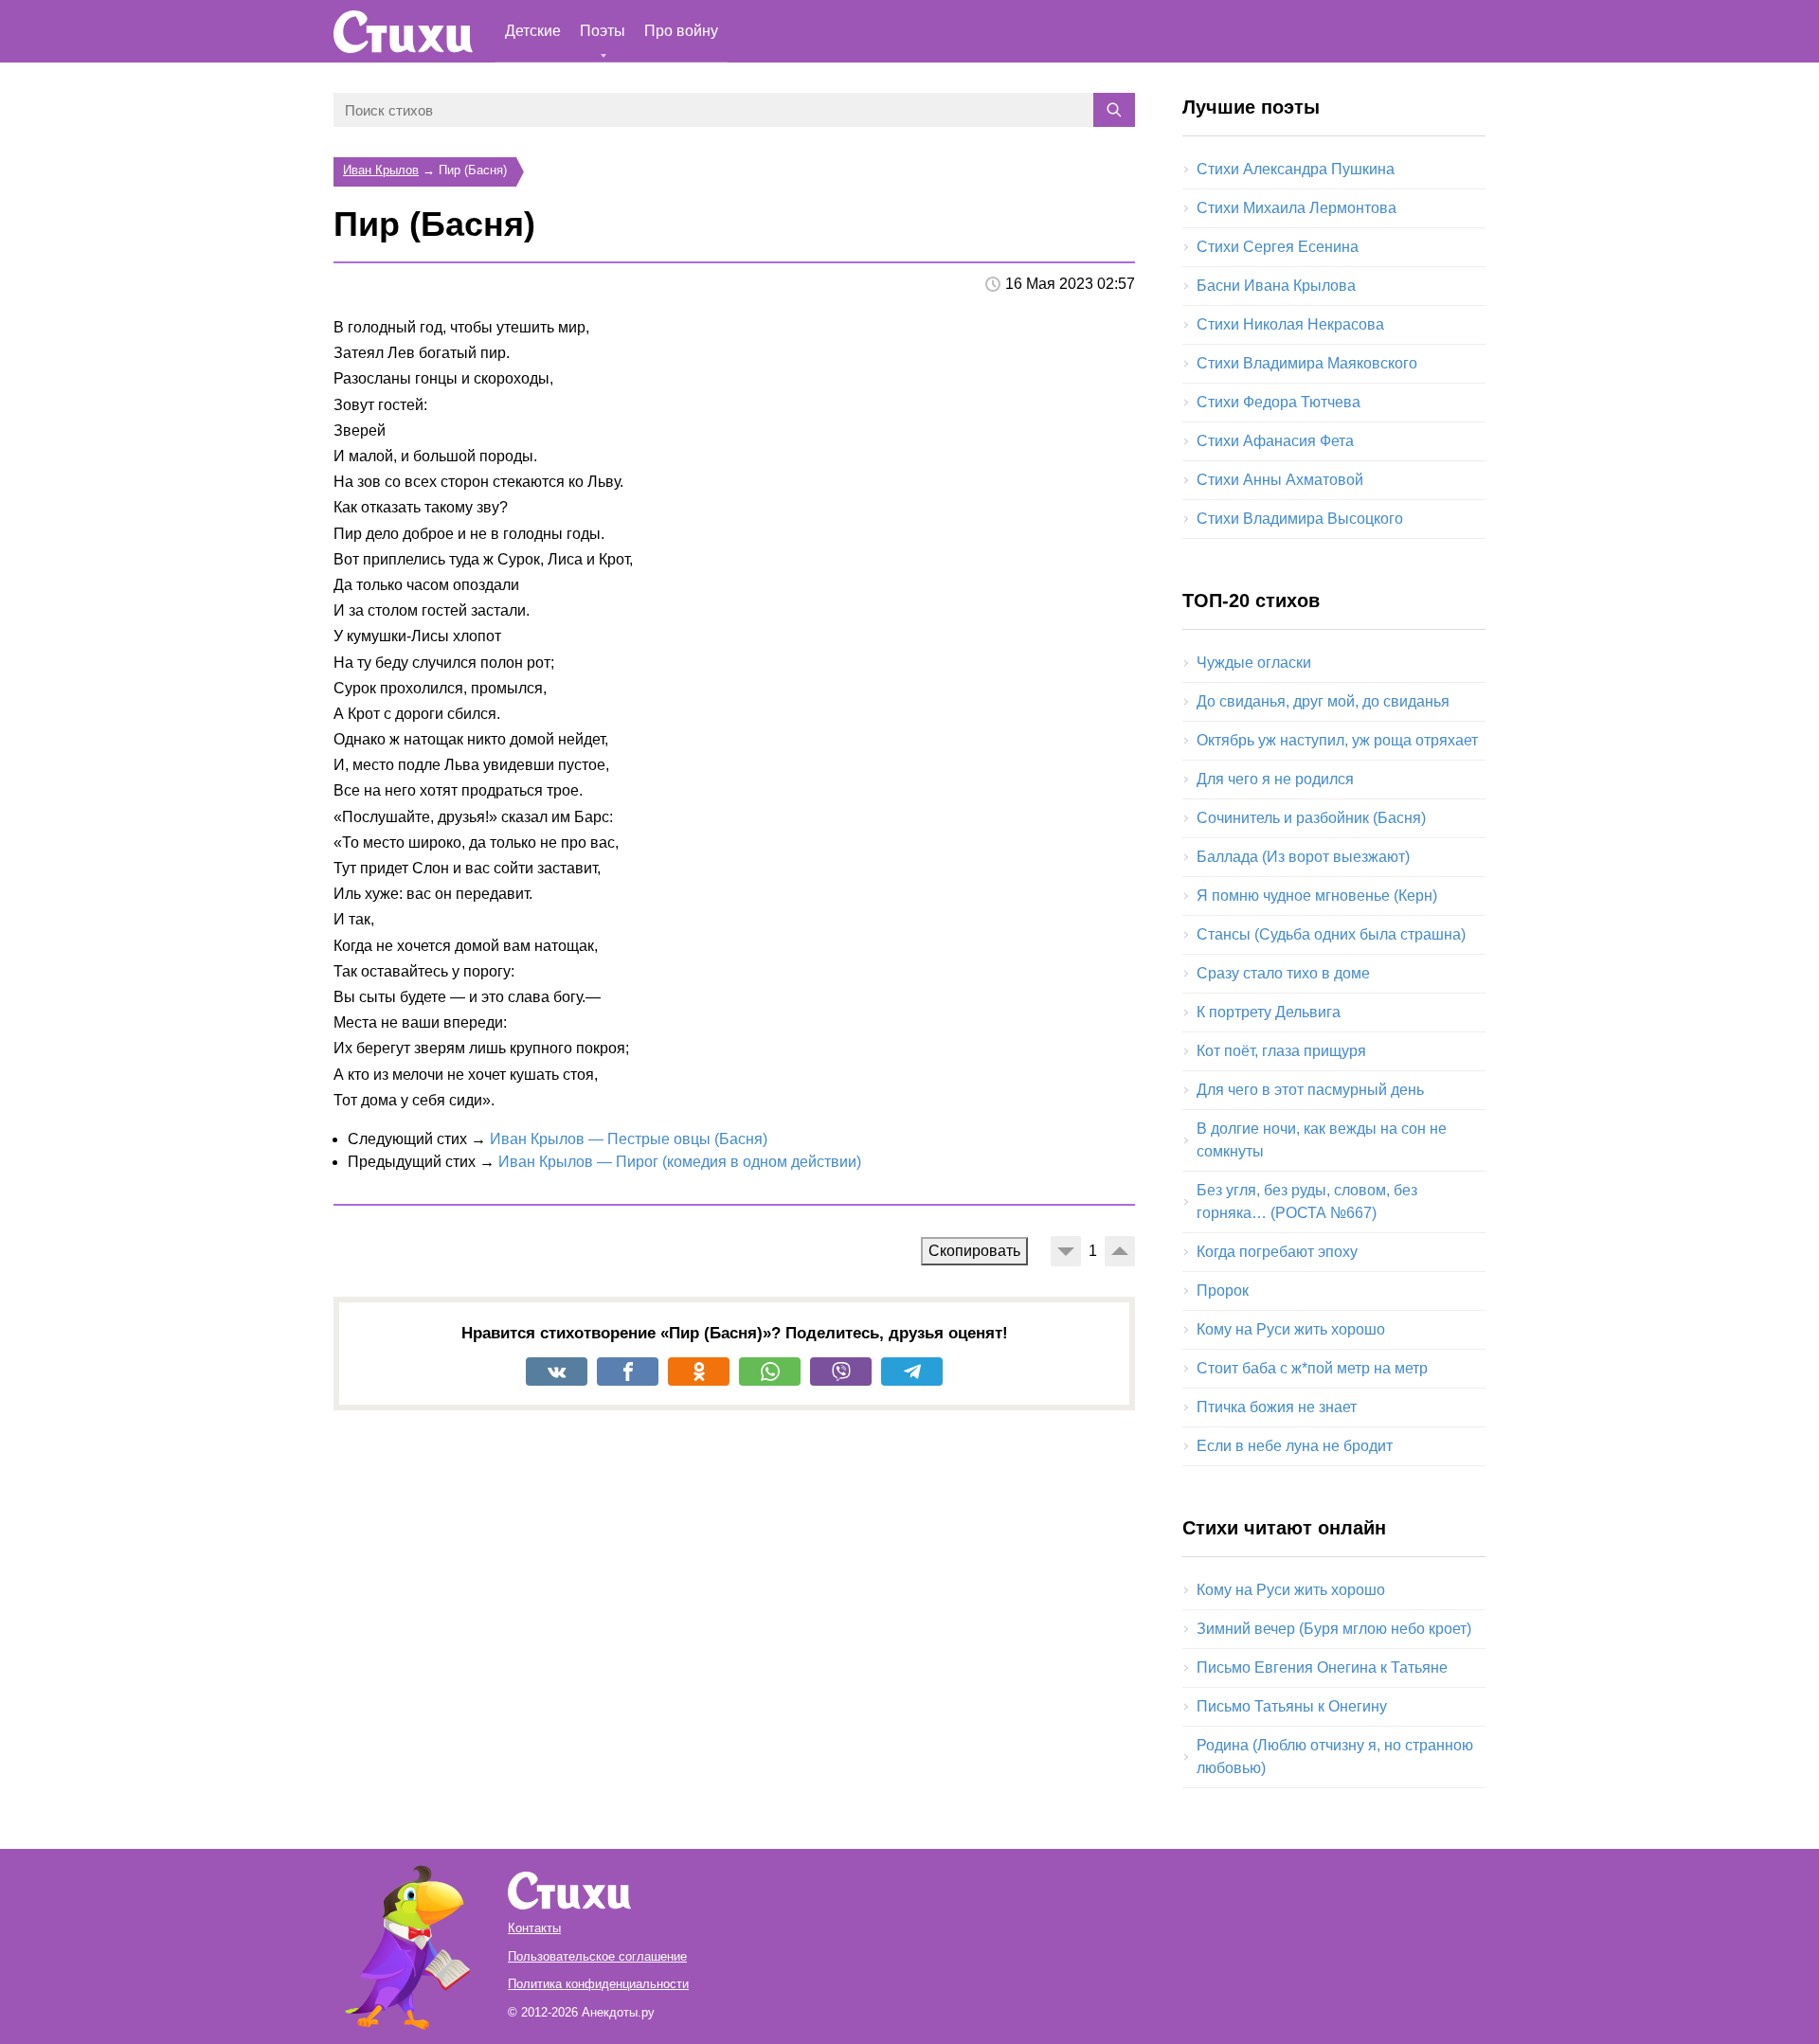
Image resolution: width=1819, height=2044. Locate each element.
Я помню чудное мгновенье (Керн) (1317, 896)
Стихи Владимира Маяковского (1307, 363)
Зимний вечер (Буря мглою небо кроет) (1334, 1629)
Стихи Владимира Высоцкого (1300, 519)
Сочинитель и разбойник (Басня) (1311, 818)
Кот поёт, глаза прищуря (1281, 1051)
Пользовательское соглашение (597, 1956)
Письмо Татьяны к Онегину (1292, 1706)
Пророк (1223, 1291)
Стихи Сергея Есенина (1278, 247)
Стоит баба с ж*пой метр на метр (1312, 1368)
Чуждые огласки (1254, 663)
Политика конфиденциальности (598, 1984)
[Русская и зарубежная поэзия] (403, 32)
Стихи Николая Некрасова (1290, 324)
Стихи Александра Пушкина (1296, 169)
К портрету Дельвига (1269, 1012)
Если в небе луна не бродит (1295, 1446)
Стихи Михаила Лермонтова (1297, 208)
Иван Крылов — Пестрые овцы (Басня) (629, 1139)
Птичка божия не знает (1277, 1407)
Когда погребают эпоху (1277, 1252)
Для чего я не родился (1275, 779)
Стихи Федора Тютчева (1279, 402)
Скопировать (974, 1251)
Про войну (681, 31)
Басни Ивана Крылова (1276, 286)
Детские (533, 31)
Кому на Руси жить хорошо (1291, 1329)
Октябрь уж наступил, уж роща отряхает (1337, 740)
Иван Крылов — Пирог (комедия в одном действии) (680, 1162)
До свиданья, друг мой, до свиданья (1323, 701)
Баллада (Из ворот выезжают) (1303, 857)
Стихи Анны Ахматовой (1280, 480)
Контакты (534, 1928)
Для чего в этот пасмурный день (1310, 1090)
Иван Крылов (381, 170)
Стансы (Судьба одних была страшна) (1331, 934)
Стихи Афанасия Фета (1275, 441)
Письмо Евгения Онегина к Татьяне (1322, 1667)
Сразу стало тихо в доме (1283, 973)
